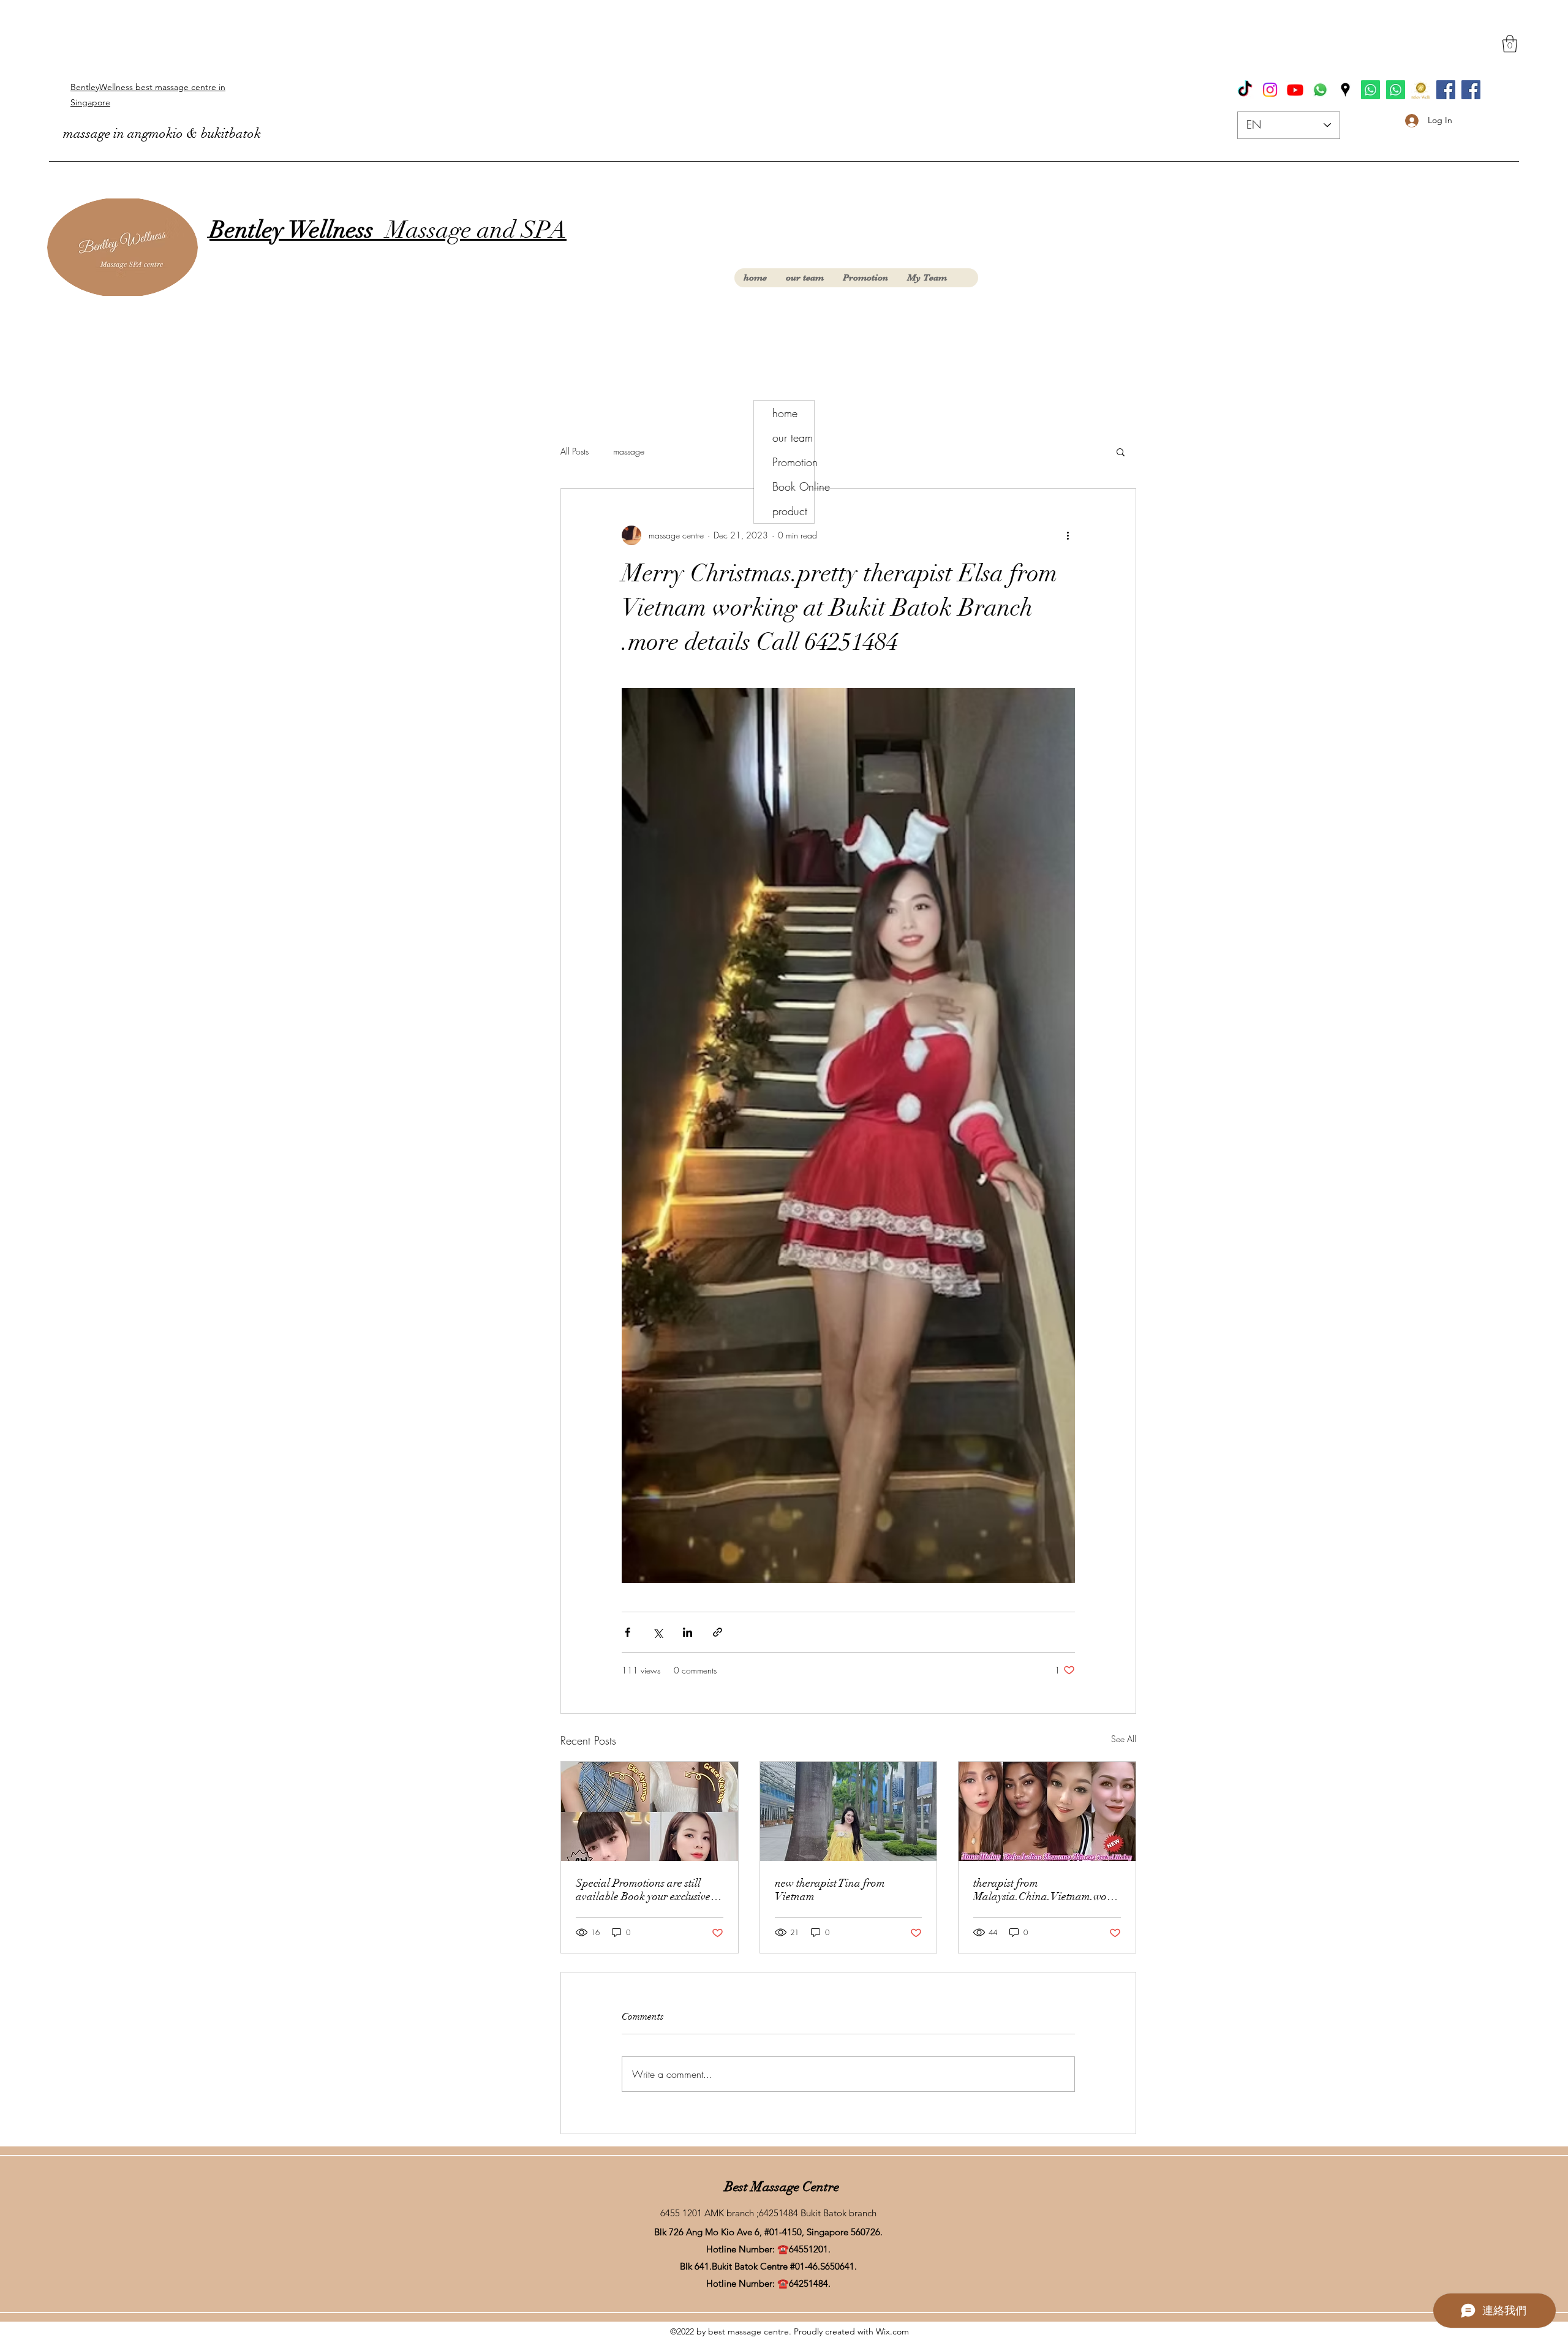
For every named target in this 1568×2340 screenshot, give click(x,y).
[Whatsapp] (1320, 90)
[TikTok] (1245, 90)
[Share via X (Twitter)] (658, 1632)
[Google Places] (1345, 90)
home (785, 413)
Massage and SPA (388, 230)
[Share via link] (718, 1632)
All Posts (575, 451)
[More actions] (1068, 535)
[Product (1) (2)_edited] (1421, 90)
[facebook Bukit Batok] (1446, 90)
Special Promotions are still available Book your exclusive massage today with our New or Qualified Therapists (647, 1890)
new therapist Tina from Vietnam (830, 1890)
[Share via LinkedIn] (688, 1632)
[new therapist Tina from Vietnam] (849, 1811)
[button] (1510, 44)
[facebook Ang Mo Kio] (1471, 90)
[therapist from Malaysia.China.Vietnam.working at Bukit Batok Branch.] (1047, 1811)
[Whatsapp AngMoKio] (1396, 90)
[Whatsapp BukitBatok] (1370, 90)
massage (629, 451)
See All (1124, 1739)
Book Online (793, 486)
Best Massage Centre (782, 2187)
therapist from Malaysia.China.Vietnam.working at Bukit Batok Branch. (1046, 1890)
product (790, 511)
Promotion (793, 462)
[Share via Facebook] (628, 1632)
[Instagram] (1270, 90)
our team (793, 437)
